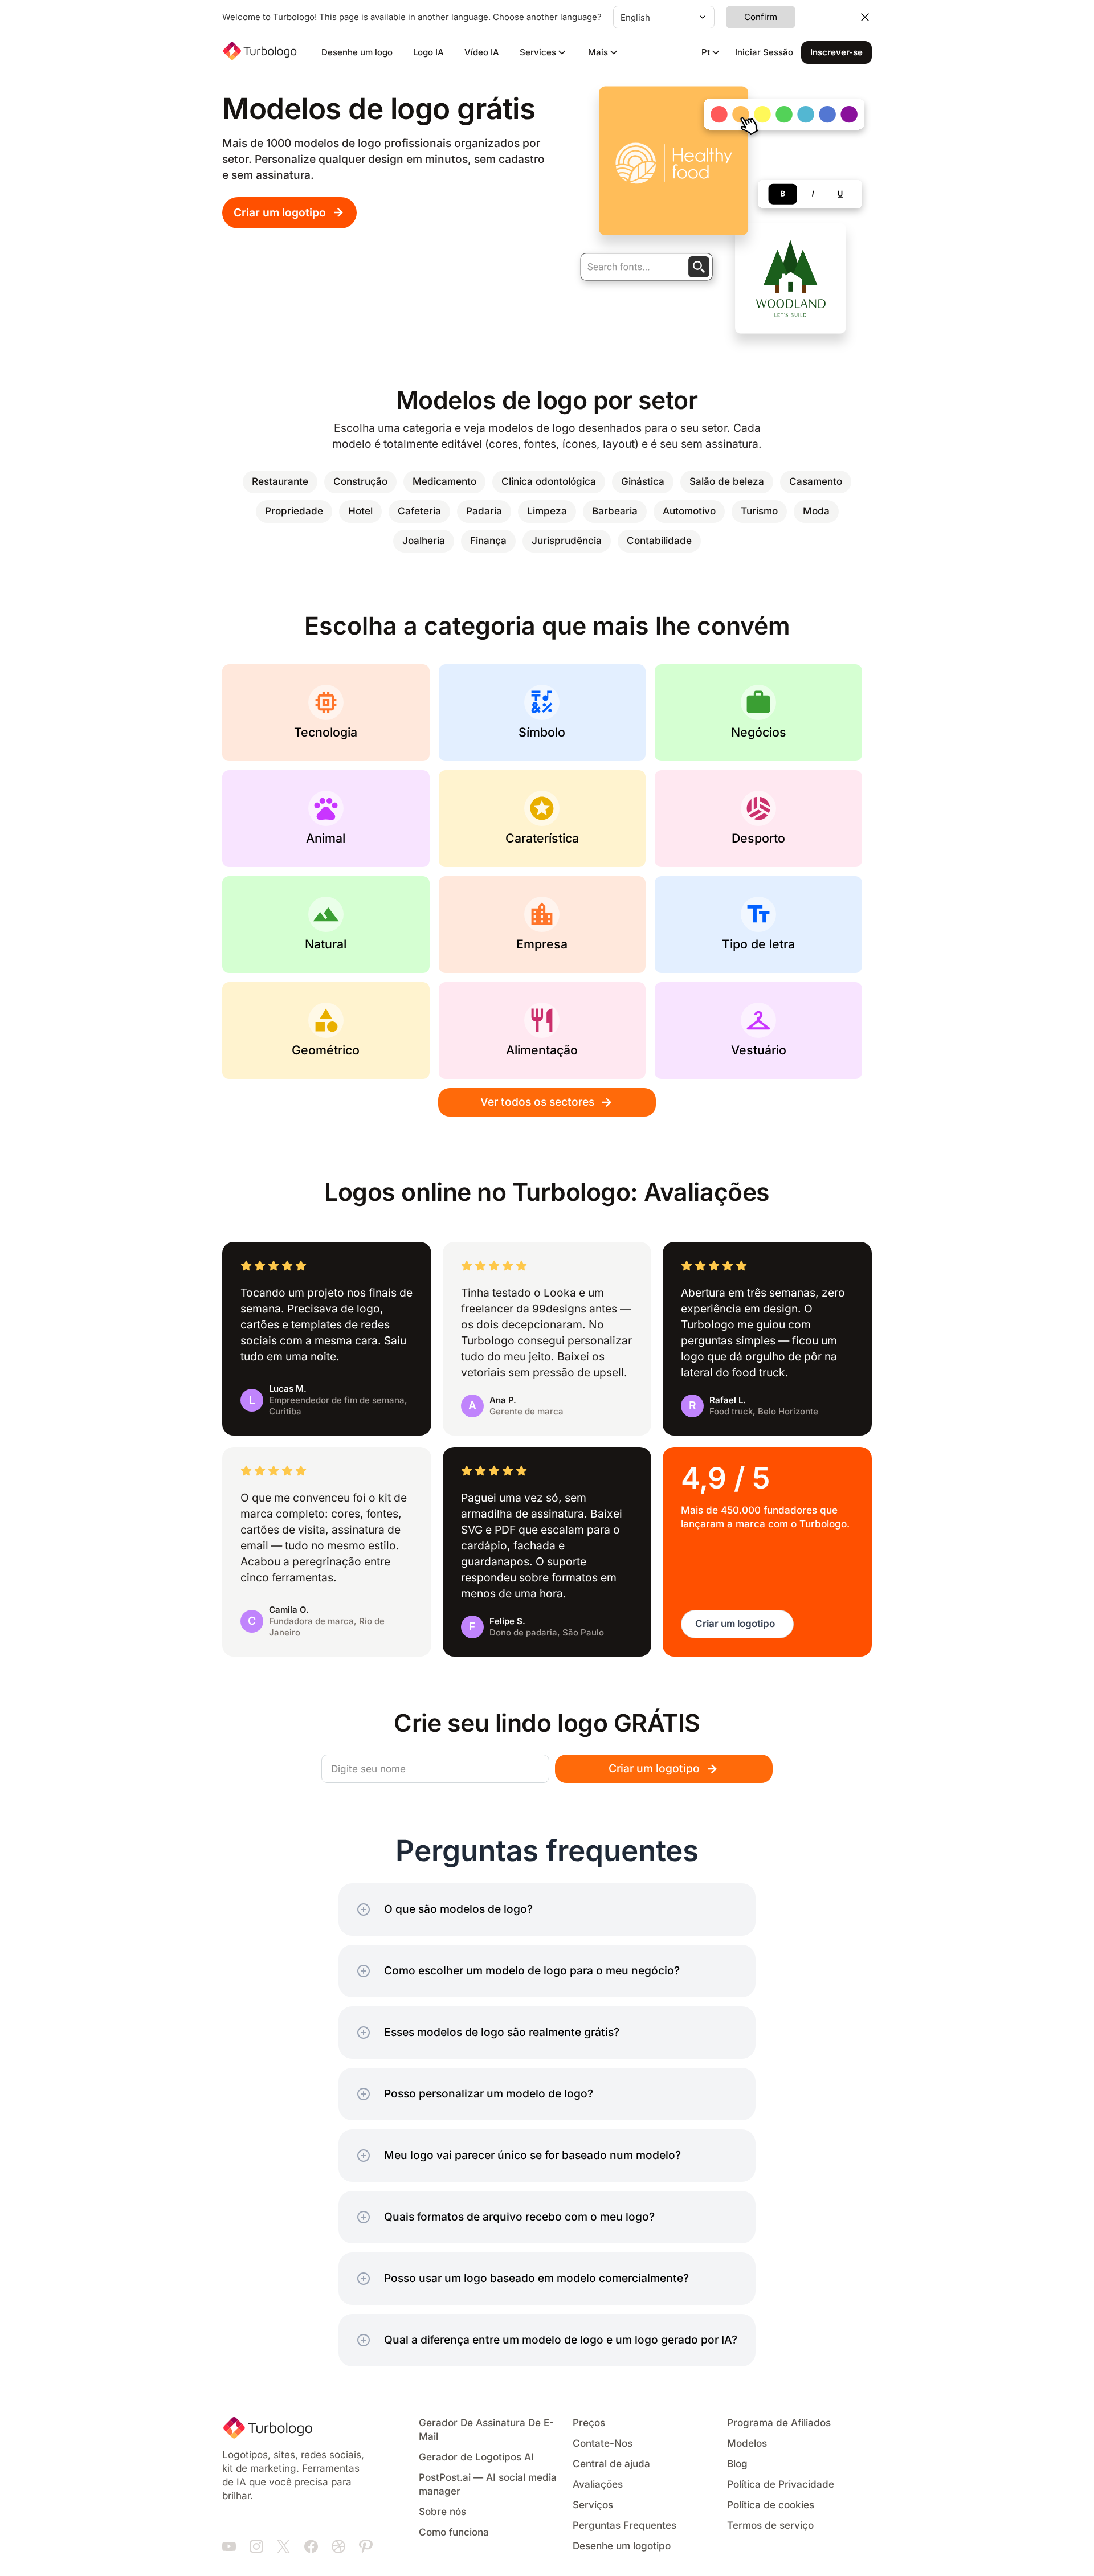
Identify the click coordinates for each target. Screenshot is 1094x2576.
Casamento (816, 482)
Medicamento (444, 482)
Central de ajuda (611, 2464)
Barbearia (615, 511)
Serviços (593, 2505)
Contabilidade (659, 541)
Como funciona (454, 2532)
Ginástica (643, 482)
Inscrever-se (836, 52)
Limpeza (547, 511)
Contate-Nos (603, 2444)
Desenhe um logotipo (622, 2546)
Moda (816, 511)
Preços (589, 2423)
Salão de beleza (727, 482)
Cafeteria (419, 511)
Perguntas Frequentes (624, 2526)
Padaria (484, 511)
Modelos (747, 2444)
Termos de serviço (770, 2526)
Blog (737, 2464)
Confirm (761, 17)
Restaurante (280, 482)
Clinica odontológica (549, 482)
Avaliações (598, 2485)
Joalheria (424, 541)
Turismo (759, 511)
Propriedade (294, 511)
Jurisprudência (567, 541)
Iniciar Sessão (764, 52)
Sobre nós (442, 2512)
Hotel (360, 511)
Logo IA (428, 52)
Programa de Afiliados (779, 2423)
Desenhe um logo (357, 52)
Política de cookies (771, 2505)
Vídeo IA (482, 52)
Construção (360, 482)
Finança (488, 541)
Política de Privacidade (781, 2485)
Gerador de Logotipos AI (476, 2457)
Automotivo (689, 511)
